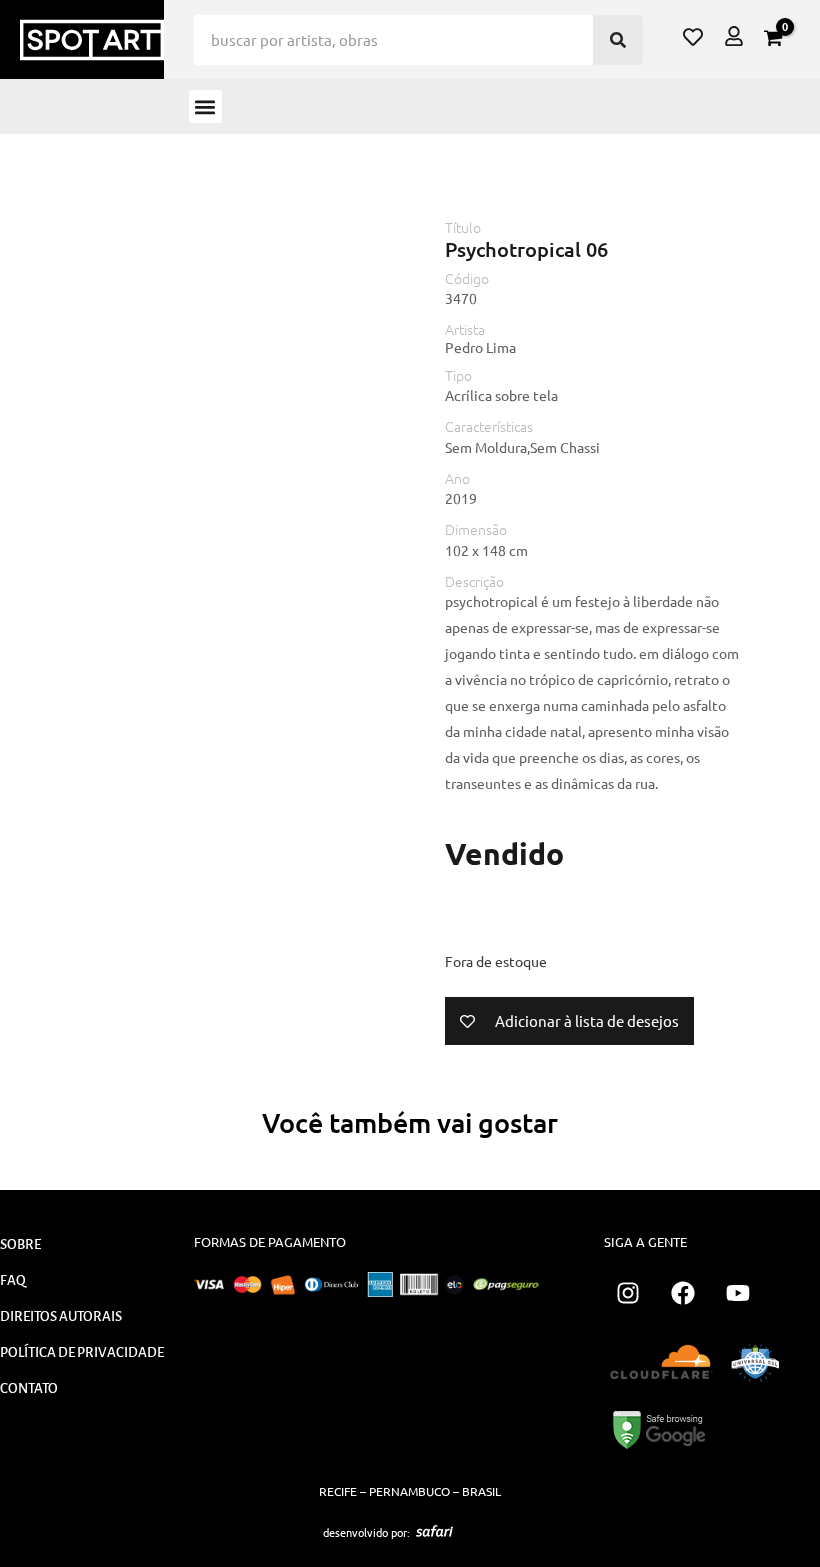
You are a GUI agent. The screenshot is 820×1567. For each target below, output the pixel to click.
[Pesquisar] (618, 40)
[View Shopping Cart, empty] (773, 38)
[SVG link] (434, 1531)
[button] (205, 106)
